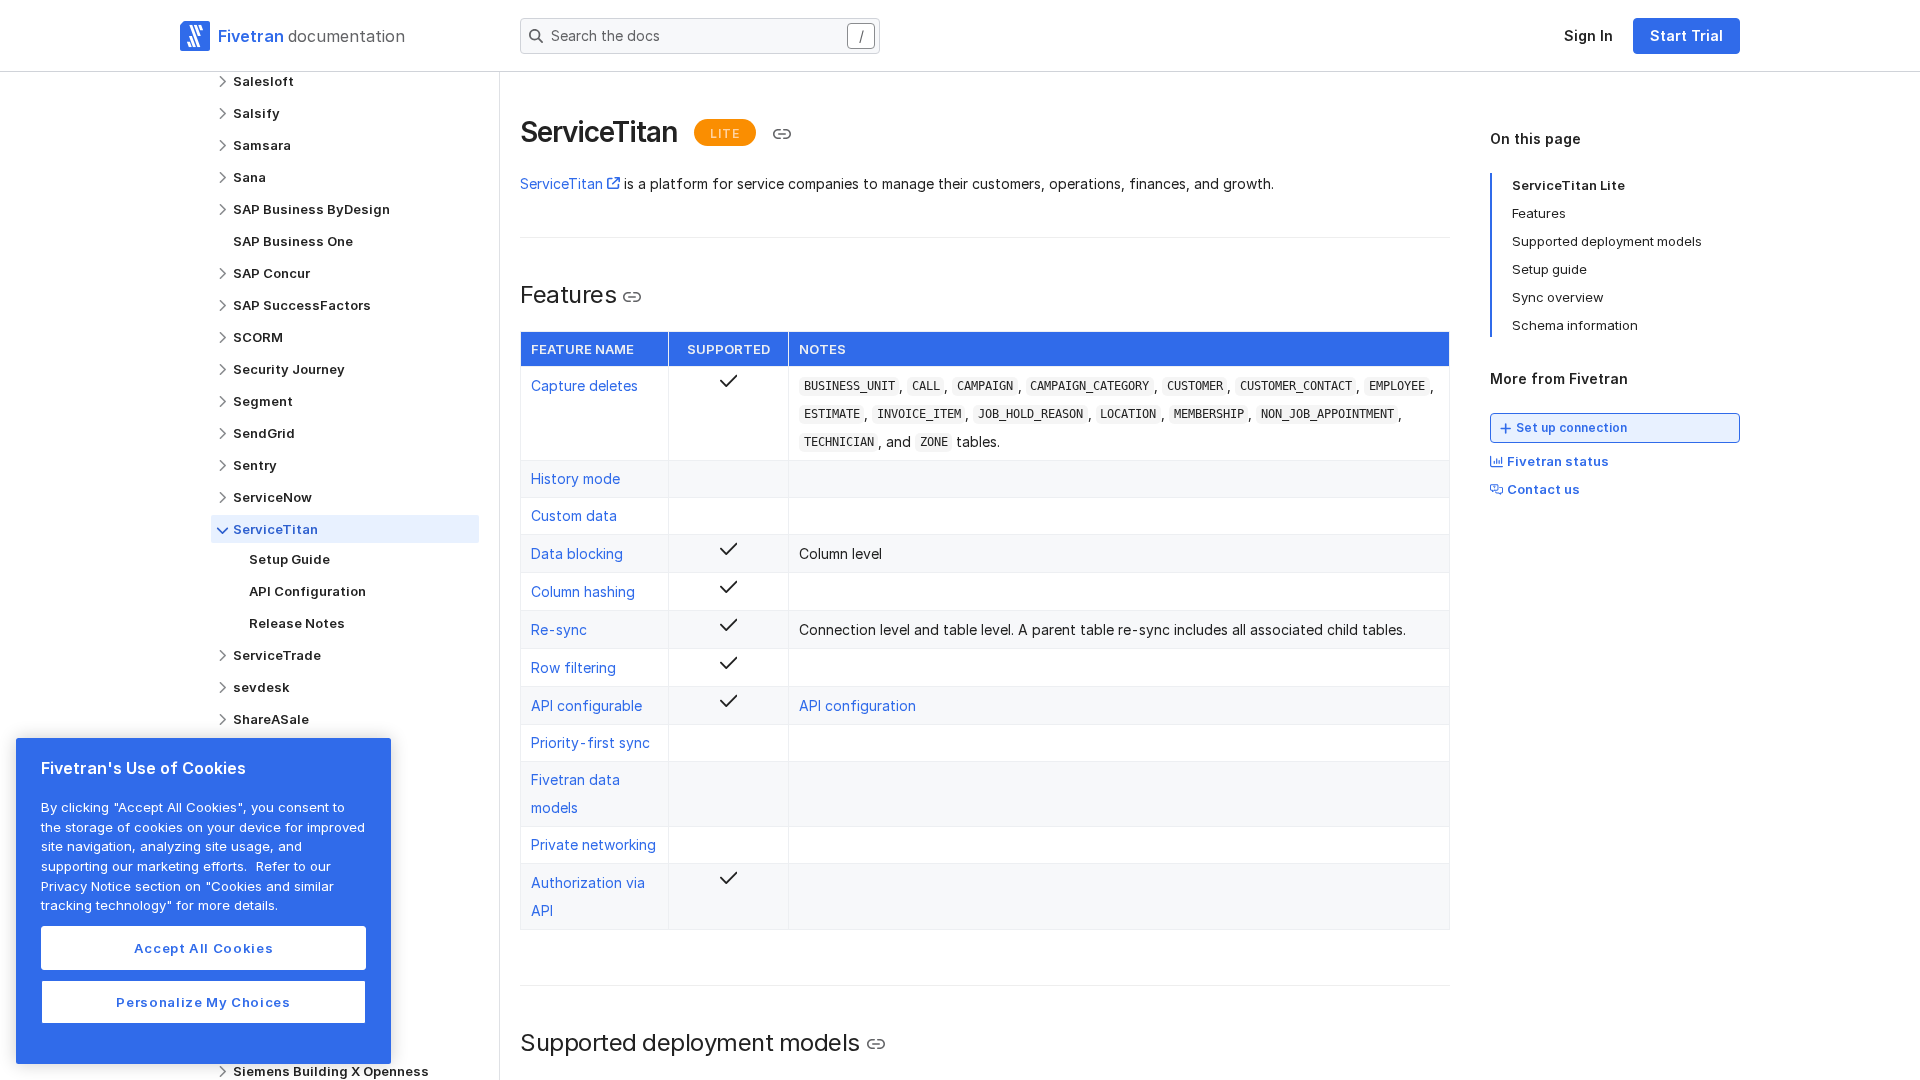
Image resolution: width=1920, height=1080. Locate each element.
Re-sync (559, 629)
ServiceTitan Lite (1568, 185)
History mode (575, 478)
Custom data (574, 515)
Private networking (593, 844)
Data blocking (577, 553)
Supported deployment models (1607, 241)
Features (1539, 213)
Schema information (1575, 325)
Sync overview (1558, 297)
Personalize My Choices (203, 1002)
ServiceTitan (561, 183)
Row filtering (573, 667)
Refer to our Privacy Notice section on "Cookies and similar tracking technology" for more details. (187, 885)
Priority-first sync (590, 742)
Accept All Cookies (204, 948)
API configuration (857, 705)
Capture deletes (584, 385)
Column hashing (583, 591)
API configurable (586, 705)
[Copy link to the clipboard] (782, 134)
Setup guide (1549, 269)
